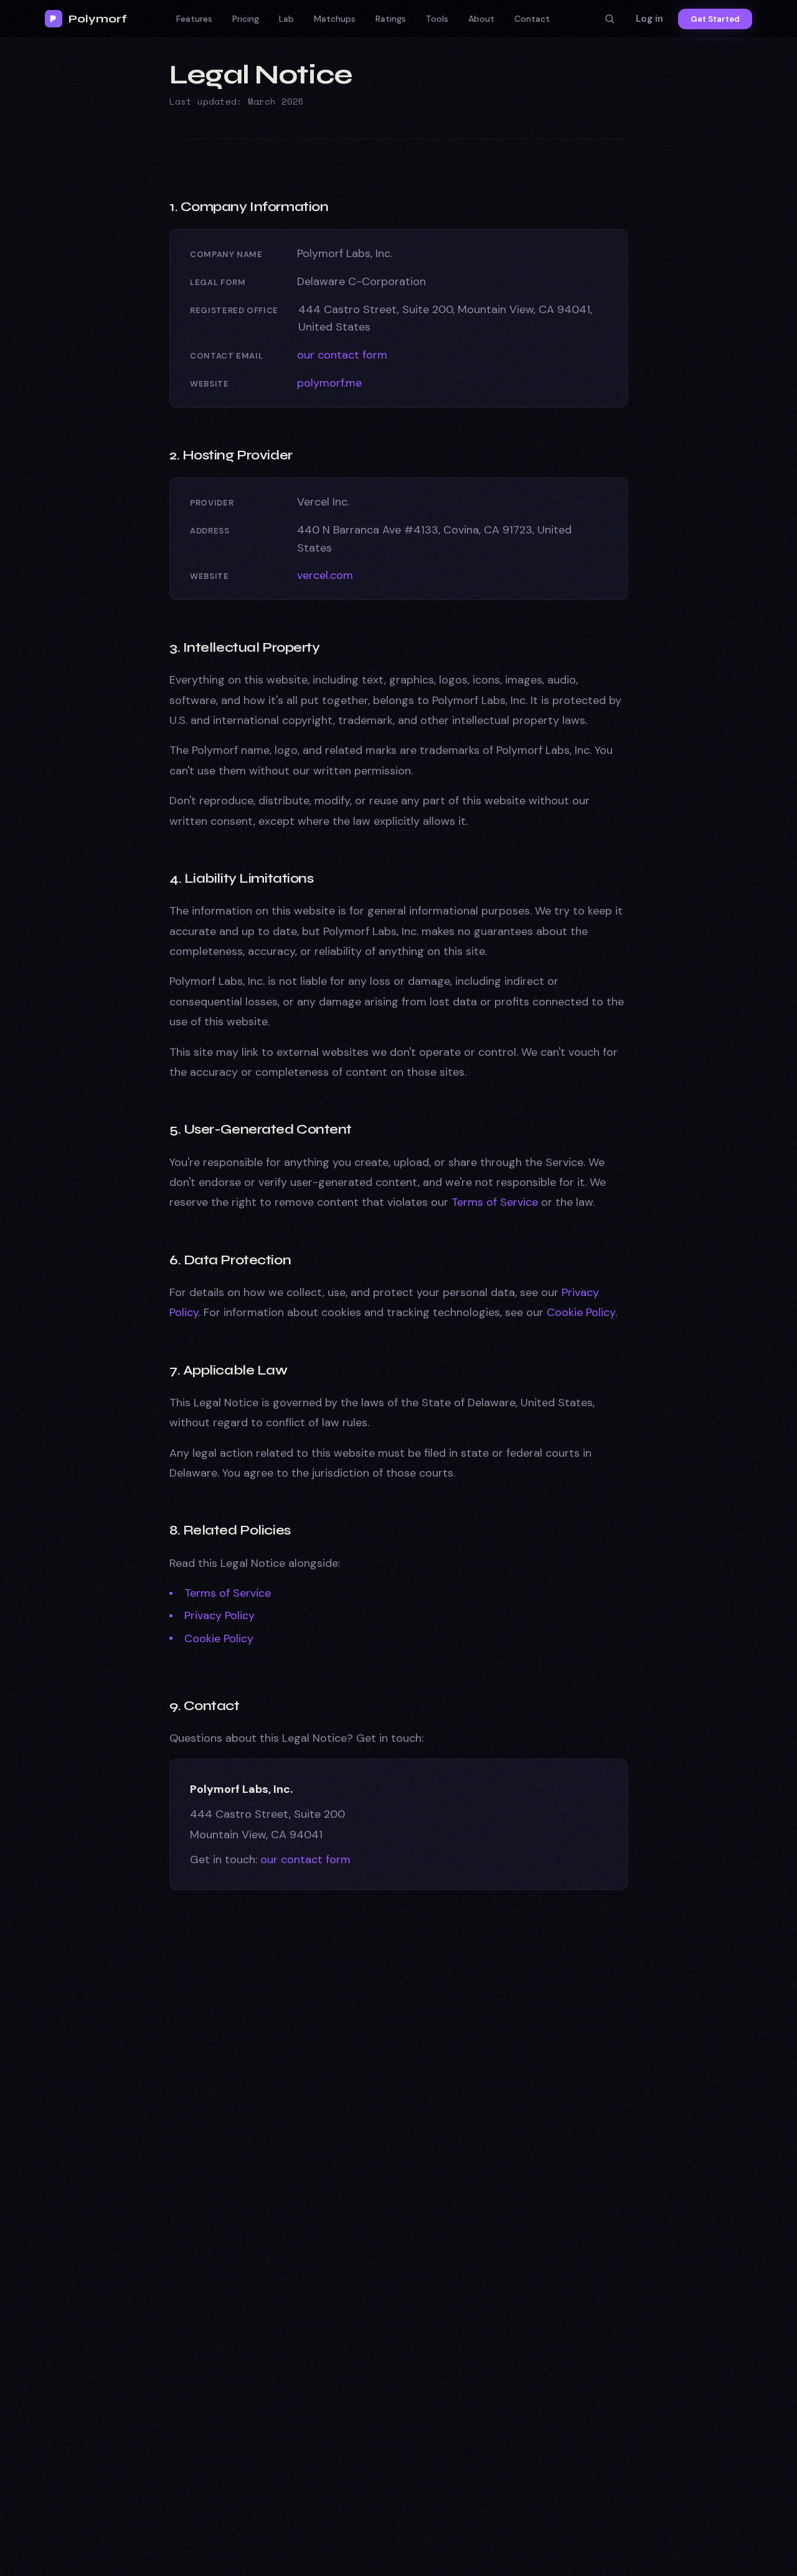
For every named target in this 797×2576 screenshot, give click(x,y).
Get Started (715, 19)
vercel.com (325, 575)
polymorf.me (329, 383)
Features (194, 19)
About (481, 19)
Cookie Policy (581, 1312)
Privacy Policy (219, 1615)
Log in (649, 19)
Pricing (246, 19)
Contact (532, 19)
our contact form (342, 355)
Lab (286, 19)
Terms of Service (495, 1202)
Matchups (335, 19)
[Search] (610, 19)
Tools (437, 19)
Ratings (391, 19)
